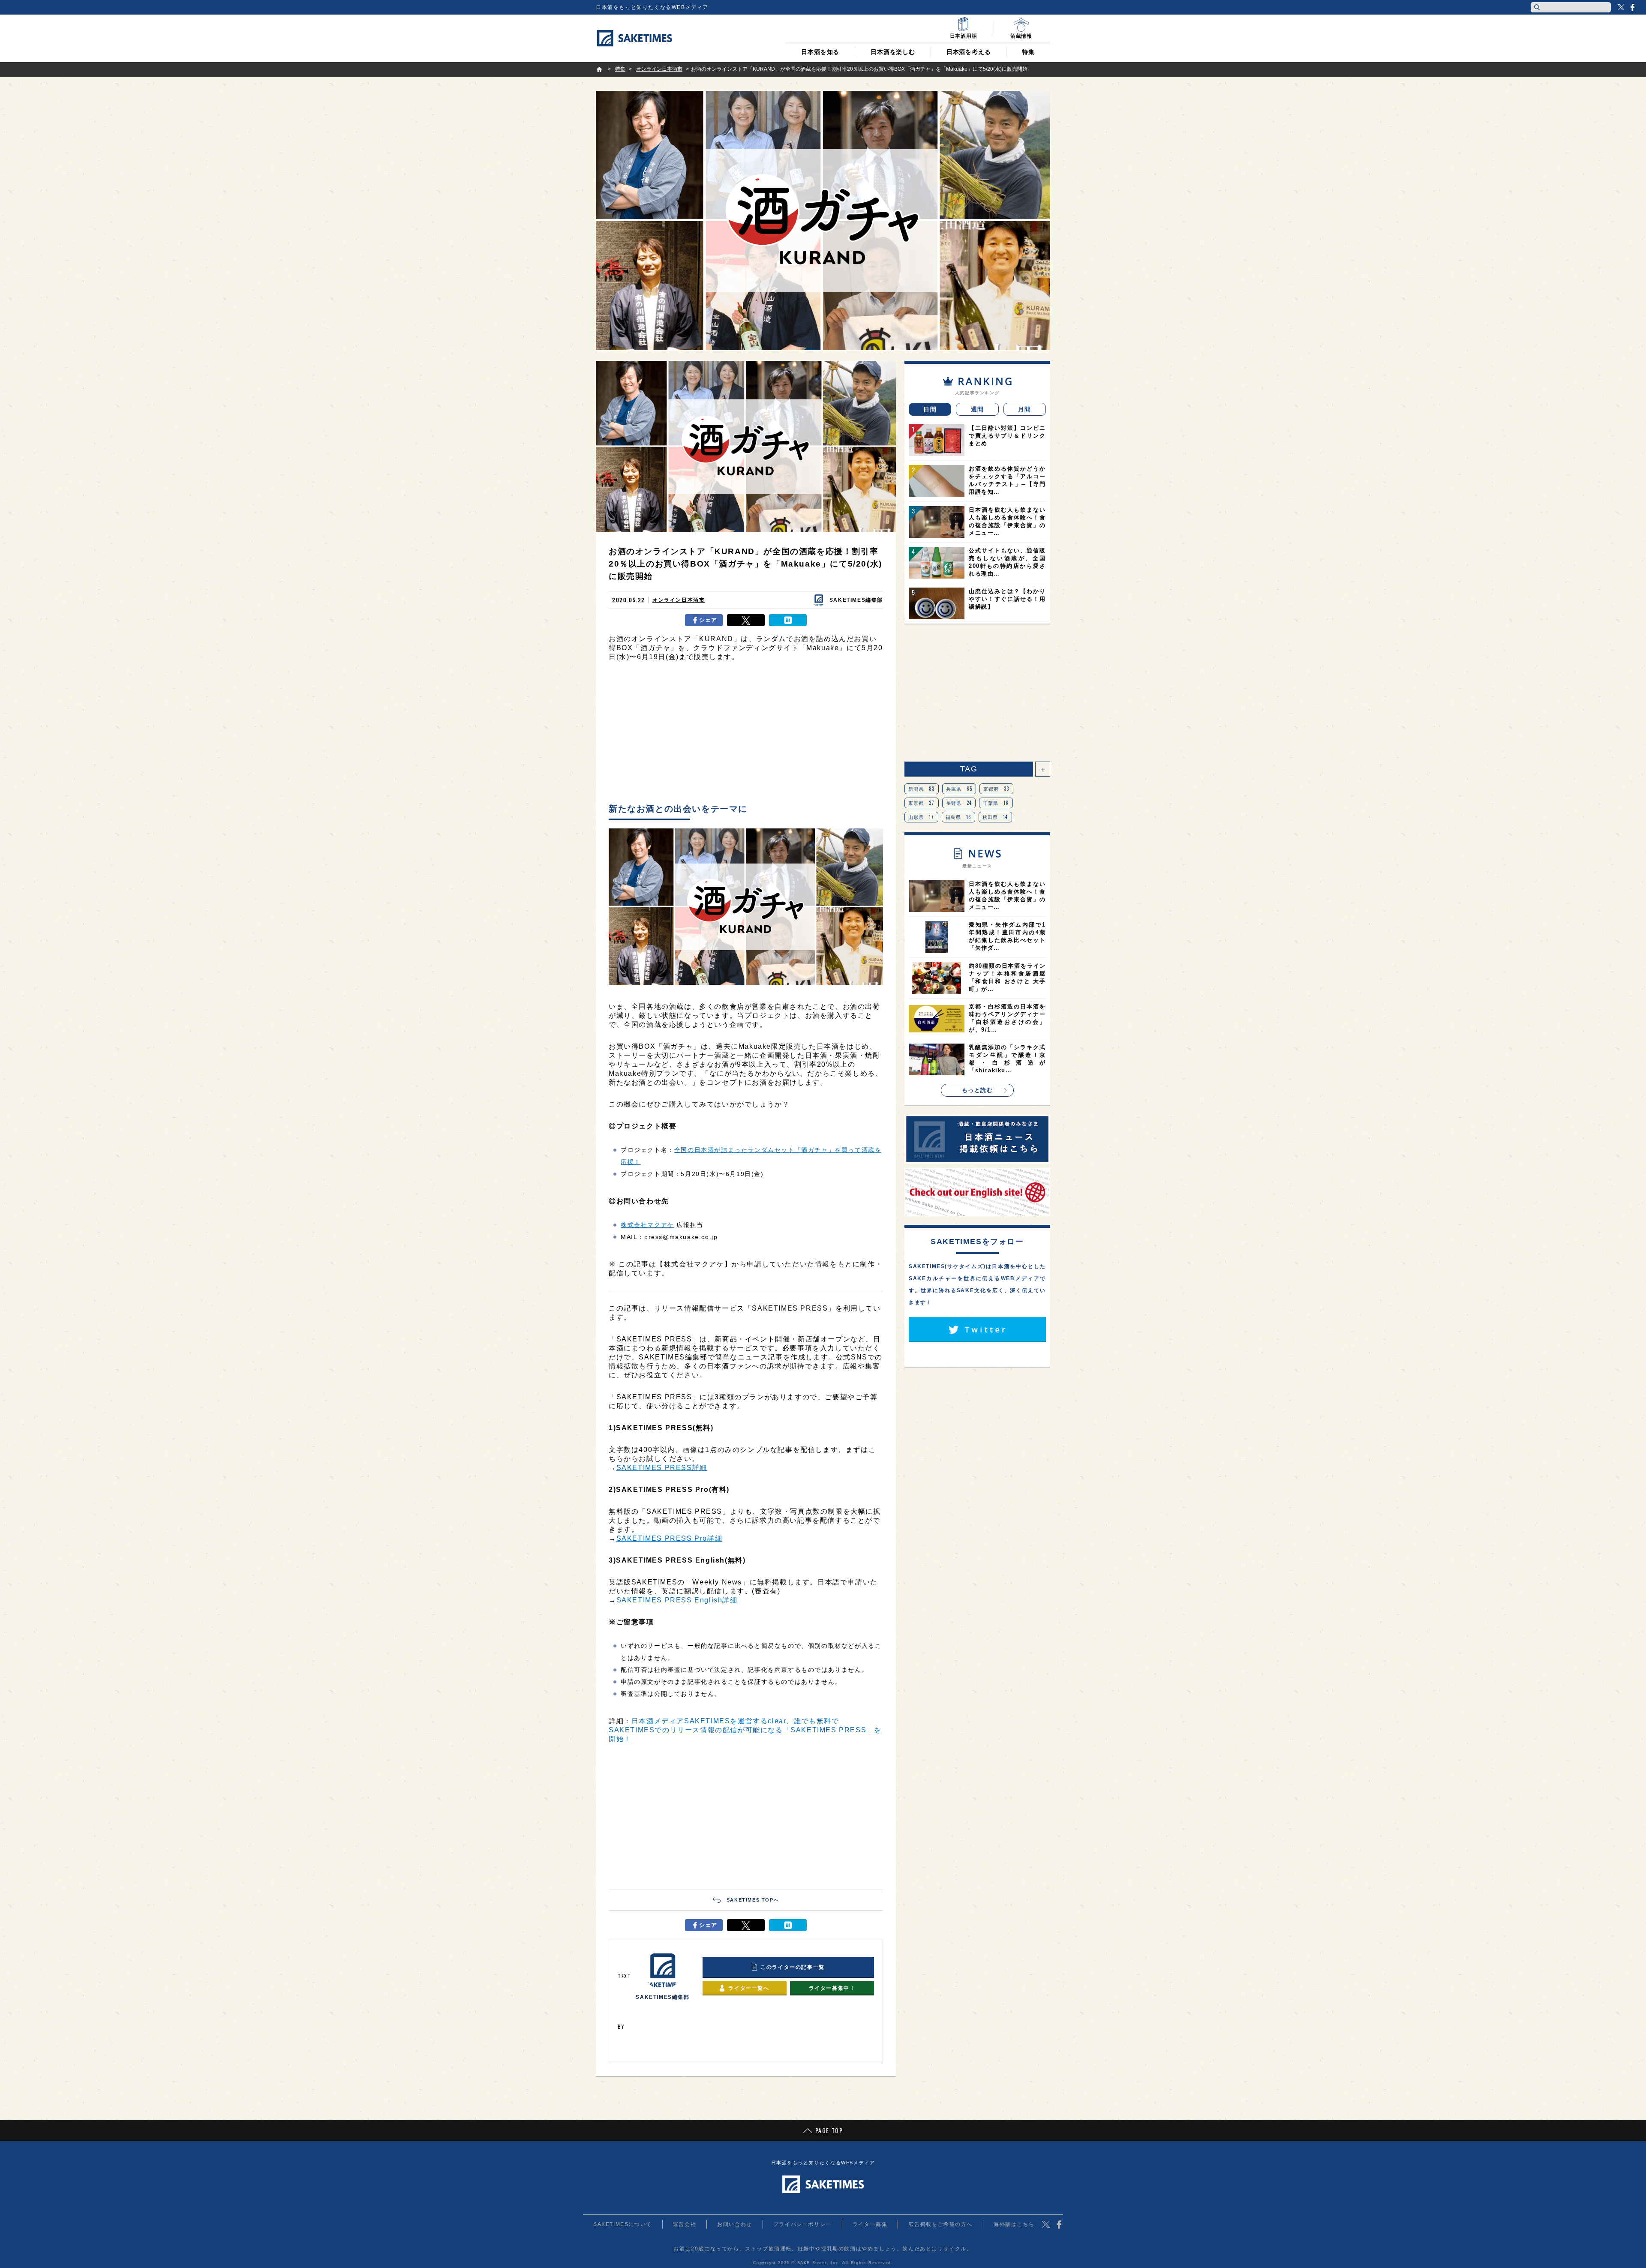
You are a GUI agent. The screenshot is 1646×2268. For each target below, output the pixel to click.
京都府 (996, 789)
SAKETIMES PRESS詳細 (662, 1468)
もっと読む (978, 1090)
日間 (930, 409)
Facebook (1632, 7)
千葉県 (996, 803)
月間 (1025, 409)
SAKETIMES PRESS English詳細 (677, 1600)
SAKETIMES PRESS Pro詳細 (670, 1538)
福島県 (959, 817)
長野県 (959, 803)
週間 (978, 409)
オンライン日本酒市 (679, 600)
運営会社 (685, 2224)
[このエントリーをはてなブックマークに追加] (788, 620)
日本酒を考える (969, 52)
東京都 (922, 803)
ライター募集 (870, 2224)
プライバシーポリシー (802, 2224)
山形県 (921, 817)
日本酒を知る (820, 52)
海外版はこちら (1014, 2224)
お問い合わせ (735, 2224)
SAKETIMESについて (623, 2224)
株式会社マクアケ (647, 1225)
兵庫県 (959, 789)
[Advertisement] (746, 735)
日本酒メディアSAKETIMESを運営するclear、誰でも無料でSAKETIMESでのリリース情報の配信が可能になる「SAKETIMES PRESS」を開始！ (745, 1730)
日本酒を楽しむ (893, 52)
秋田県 (995, 817)
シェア (708, 620)
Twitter (1621, 7)
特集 (1028, 52)
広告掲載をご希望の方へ (940, 2224)
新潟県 (922, 789)
